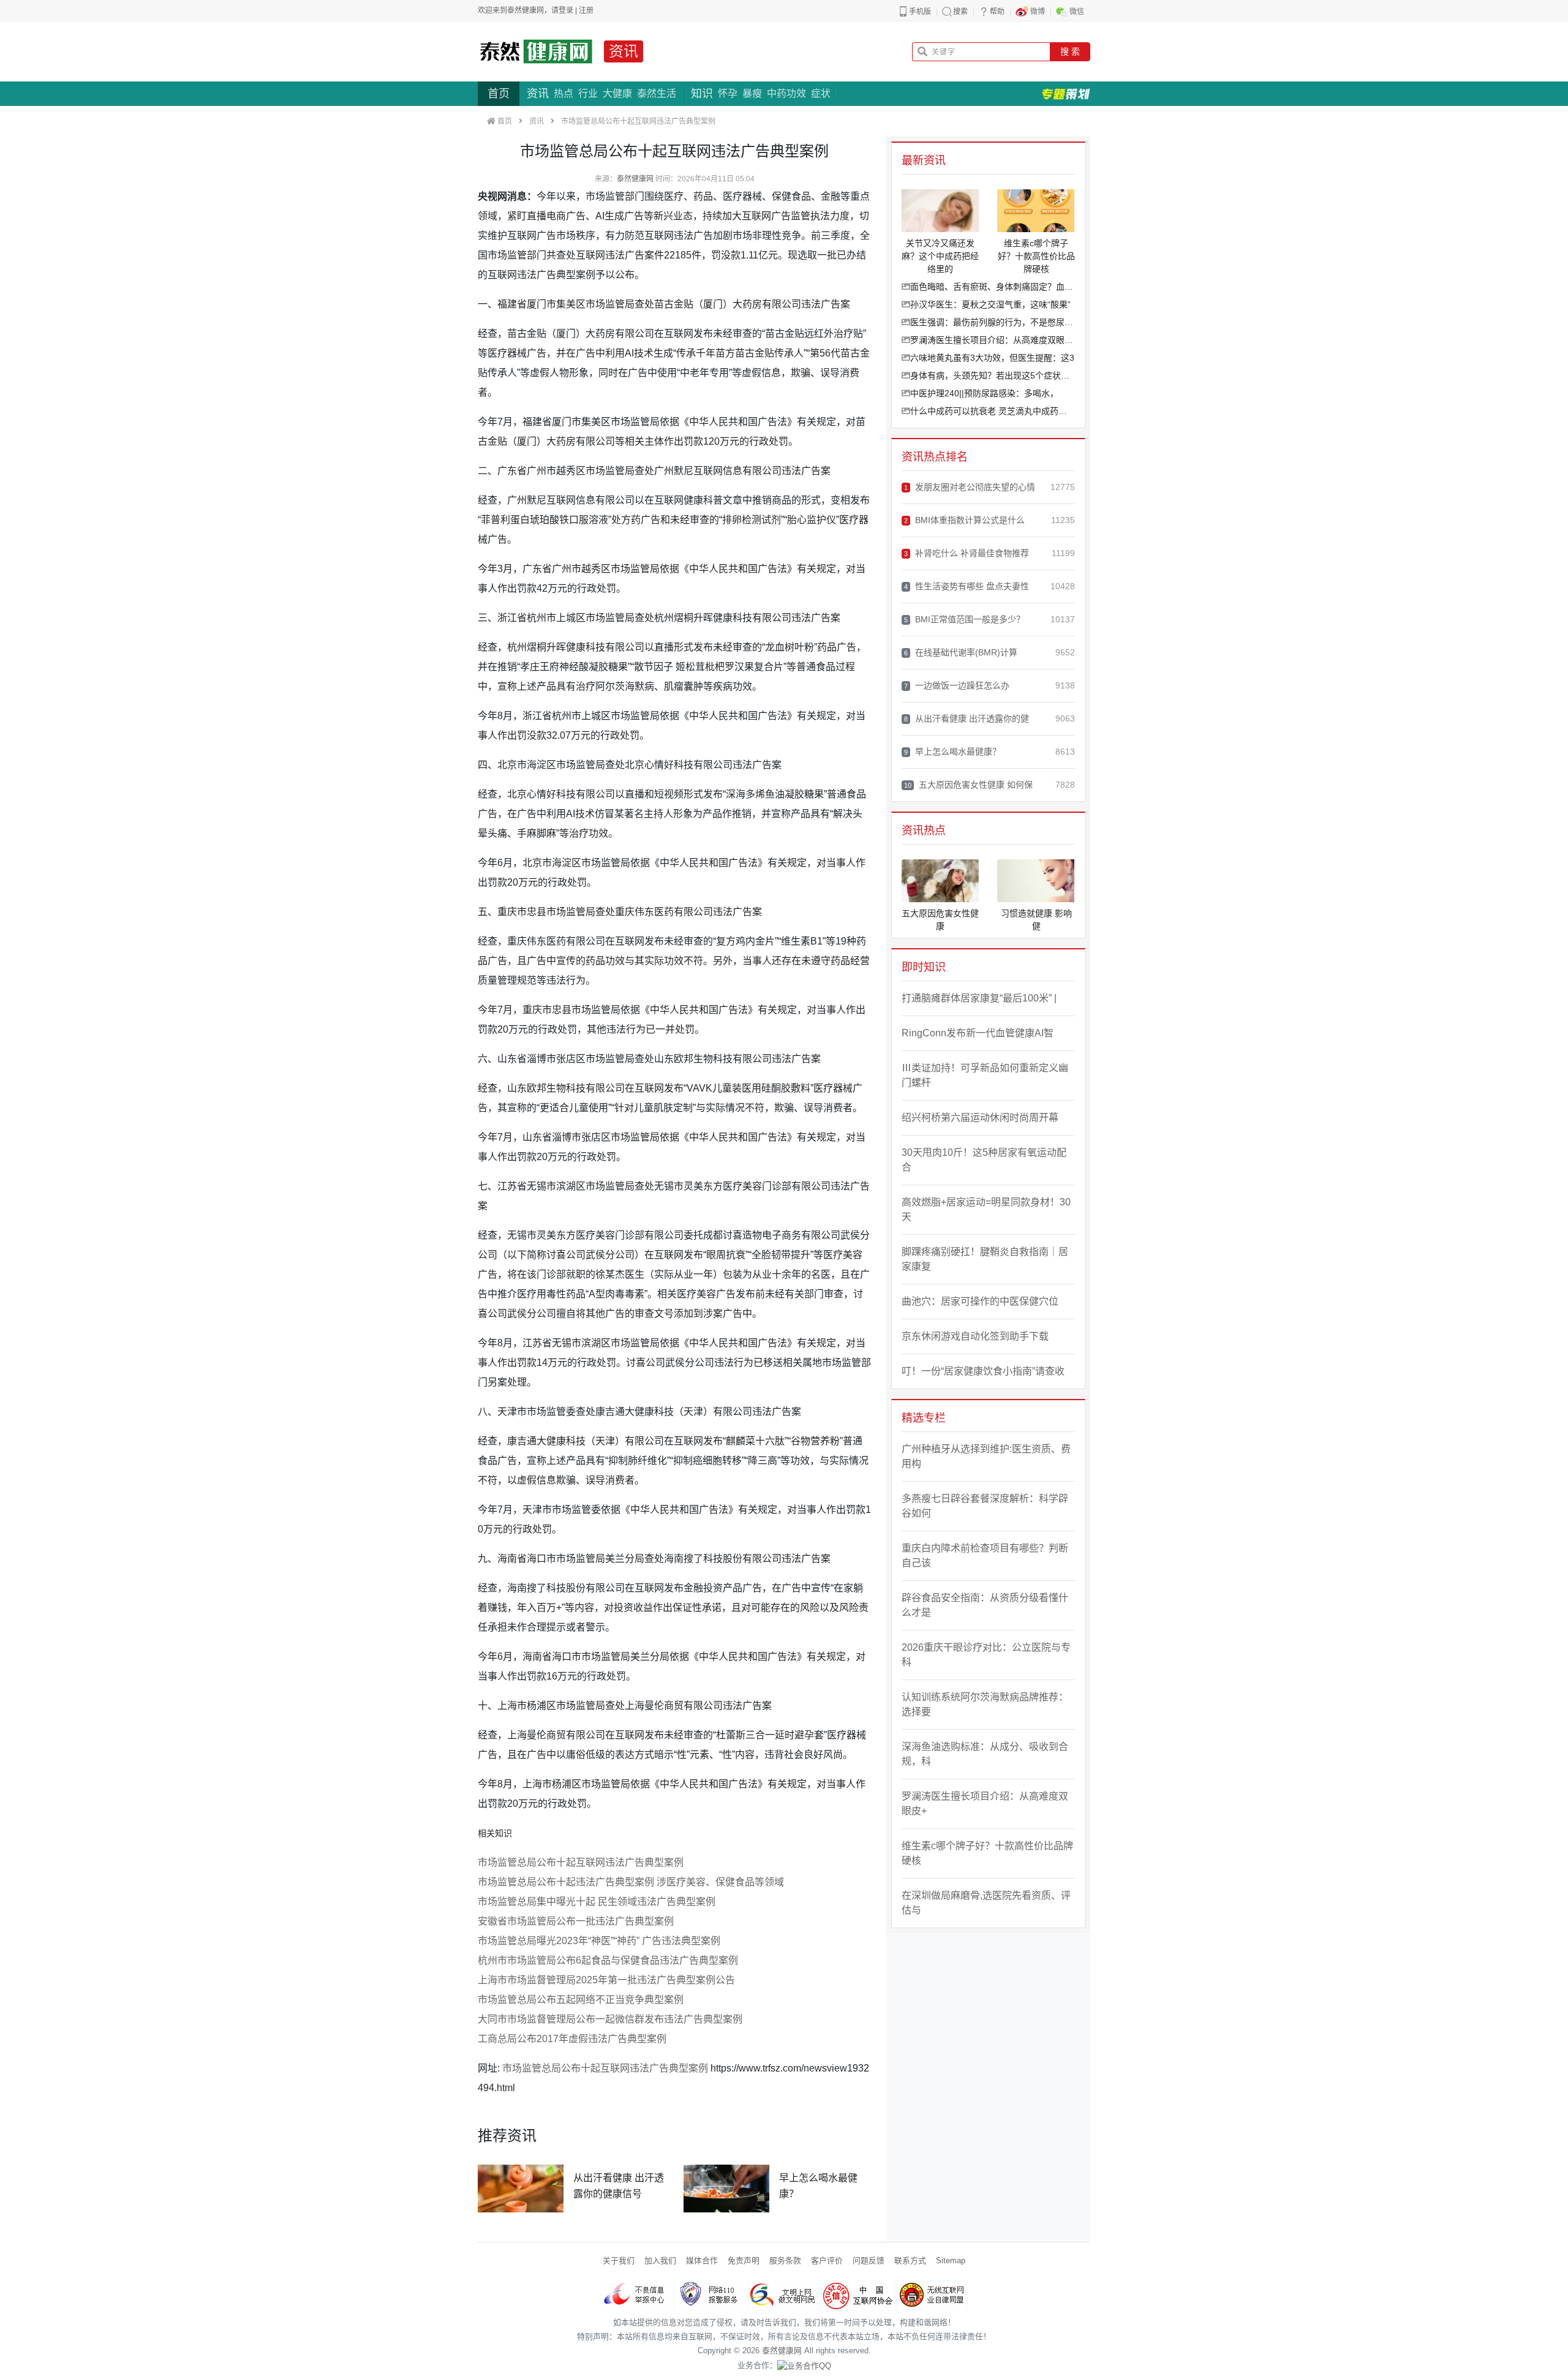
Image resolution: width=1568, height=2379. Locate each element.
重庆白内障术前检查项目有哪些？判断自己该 (985, 1555)
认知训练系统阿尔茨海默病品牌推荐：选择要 (985, 1704)
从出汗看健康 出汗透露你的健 (967, 718)
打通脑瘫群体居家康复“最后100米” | (979, 998)
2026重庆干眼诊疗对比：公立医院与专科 (986, 1655)
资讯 (624, 51)
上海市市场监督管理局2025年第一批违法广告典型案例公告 (606, 1980)
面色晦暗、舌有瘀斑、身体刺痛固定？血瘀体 (993, 287)
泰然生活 (657, 93)
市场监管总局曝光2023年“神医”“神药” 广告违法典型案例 (599, 1941)
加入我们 (660, 2260)
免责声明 (744, 2260)
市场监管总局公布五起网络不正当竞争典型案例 (581, 2000)
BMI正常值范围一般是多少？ (964, 619)
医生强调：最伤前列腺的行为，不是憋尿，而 (993, 322)
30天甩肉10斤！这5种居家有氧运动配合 (984, 1160)
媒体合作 (702, 2260)
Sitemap (951, 2260)
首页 (499, 94)
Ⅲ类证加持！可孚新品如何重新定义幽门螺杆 (985, 1075)
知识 (702, 94)
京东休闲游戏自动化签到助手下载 (975, 1336)
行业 (588, 93)
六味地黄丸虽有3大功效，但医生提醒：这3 (992, 358)
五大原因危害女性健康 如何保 (968, 785)
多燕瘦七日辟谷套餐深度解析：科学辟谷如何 (985, 1506)
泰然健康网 (635, 179)
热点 (563, 93)
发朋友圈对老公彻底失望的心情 (970, 487)
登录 (566, 10)
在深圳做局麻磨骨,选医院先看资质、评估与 (986, 1903)
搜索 (960, 12)
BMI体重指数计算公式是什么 (964, 520)
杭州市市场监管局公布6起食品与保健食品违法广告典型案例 (608, 1960)
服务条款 (785, 2260)
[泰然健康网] (536, 51)
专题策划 (1066, 94)
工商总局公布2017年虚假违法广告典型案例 (572, 2039)
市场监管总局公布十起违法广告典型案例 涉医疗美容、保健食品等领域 (631, 1882)
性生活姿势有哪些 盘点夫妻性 (967, 586)
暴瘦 (752, 93)
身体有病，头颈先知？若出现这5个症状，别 (993, 375)
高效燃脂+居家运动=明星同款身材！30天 (986, 1209)
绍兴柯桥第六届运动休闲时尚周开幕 (980, 1118)
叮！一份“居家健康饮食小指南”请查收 (983, 1371)
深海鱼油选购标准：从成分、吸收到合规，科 (985, 1754)
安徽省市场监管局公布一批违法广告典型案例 (576, 1921)
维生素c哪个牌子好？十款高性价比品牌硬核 (987, 1853)
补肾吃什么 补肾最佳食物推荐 (967, 553)
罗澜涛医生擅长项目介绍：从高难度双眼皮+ (993, 340)
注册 (586, 10)
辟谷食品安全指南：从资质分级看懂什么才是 (985, 1605)
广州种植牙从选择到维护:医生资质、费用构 (986, 1456)
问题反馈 (869, 2260)
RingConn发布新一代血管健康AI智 (978, 1033)
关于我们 (619, 2260)
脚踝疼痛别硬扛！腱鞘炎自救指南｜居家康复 (985, 1259)
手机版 (920, 12)
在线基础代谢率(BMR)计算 (961, 652)
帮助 (997, 12)
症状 (821, 93)
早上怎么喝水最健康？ (952, 752)
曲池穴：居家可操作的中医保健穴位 (980, 1301)
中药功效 (786, 93)
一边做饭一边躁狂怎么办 (957, 685)
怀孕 (728, 93)
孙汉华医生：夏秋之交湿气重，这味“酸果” (990, 304)
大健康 (617, 93)
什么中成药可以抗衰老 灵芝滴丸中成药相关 (993, 411)
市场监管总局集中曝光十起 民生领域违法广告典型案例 (597, 1902)
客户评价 (827, 2260)
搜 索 (1070, 51)
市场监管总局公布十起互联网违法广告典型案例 (581, 1862)
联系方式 (910, 2260)
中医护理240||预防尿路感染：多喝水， (984, 393)
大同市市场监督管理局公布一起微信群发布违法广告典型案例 (610, 2019)
